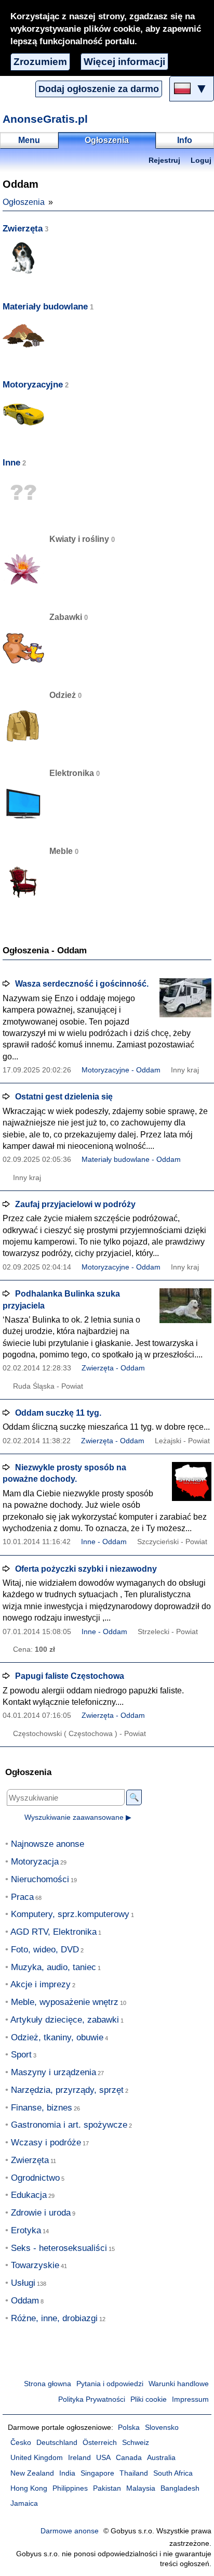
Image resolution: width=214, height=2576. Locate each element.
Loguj (201, 160)
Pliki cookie (149, 2399)
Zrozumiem (40, 62)
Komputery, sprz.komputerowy (70, 1914)
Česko (21, 2443)
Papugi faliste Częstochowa (70, 1676)
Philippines (70, 2488)
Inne (11, 463)
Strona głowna (48, 2384)
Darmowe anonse (70, 2531)
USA (103, 2458)
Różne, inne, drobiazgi (54, 2318)
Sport (21, 2055)
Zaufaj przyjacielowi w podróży (75, 1204)
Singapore (97, 2473)
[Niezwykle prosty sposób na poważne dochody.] (185, 1481)
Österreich (100, 2443)
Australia (161, 2458)
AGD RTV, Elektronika (53, 1932)
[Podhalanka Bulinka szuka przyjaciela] (185, 1308)
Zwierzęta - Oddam (113, 1368)
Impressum (190, 2399)
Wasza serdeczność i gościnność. (82, 984)
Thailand (134, 2473)
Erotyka (26, 2230)
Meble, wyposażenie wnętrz (65, 2002)
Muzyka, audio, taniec (53, 1967)
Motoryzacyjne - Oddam (121, 1070)
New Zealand (32, 2473)
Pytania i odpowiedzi (110, 2384)
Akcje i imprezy (41, 1984)
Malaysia (141, 2488)
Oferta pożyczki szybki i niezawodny (86, 1569)
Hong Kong (29, 2488)
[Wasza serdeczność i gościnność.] (185, 998)
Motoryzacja (35, 1862)
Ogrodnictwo (35, 2178)
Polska (129, 2428)
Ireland (79, 2458)
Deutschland (57, 2443)
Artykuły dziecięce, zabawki (65, 2020)
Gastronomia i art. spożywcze (69, 2125)
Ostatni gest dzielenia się (64, 1097)
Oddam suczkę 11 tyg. (58, 1413)
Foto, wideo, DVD (45, 1950)
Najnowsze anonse (48, 1844)
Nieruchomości (40, 1879)
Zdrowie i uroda (41, 2213)
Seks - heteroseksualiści (59, 2248)
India (67, 2473)
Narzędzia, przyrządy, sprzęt (67, 2090)
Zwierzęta (23, 229)
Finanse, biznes (42, 2108)
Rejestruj (164, 160)
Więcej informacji (124, 62)
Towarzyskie (35, 2265)
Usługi (23, 2283)
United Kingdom (37, 2458)
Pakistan (107, 2488)
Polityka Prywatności (92, 2399)
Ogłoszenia (24, 202)
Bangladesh (180, 2488)
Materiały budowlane (45, 307)
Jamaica (24, 2503)
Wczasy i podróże (46, 2143)
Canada (129, 2458)
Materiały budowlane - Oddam (131, 1160)
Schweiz (136, 2443)
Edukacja (29, 2195)
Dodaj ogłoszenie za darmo (99, 89)
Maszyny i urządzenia (53, 2072)
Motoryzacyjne (33, 385)
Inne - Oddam (104, 1542)
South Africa (173, 2473)
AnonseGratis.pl (45, 119)
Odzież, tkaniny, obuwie (57, 2037)
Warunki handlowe (179, 2384)
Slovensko (162, 2428)
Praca (22, 1897)
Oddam (25, 2301)
